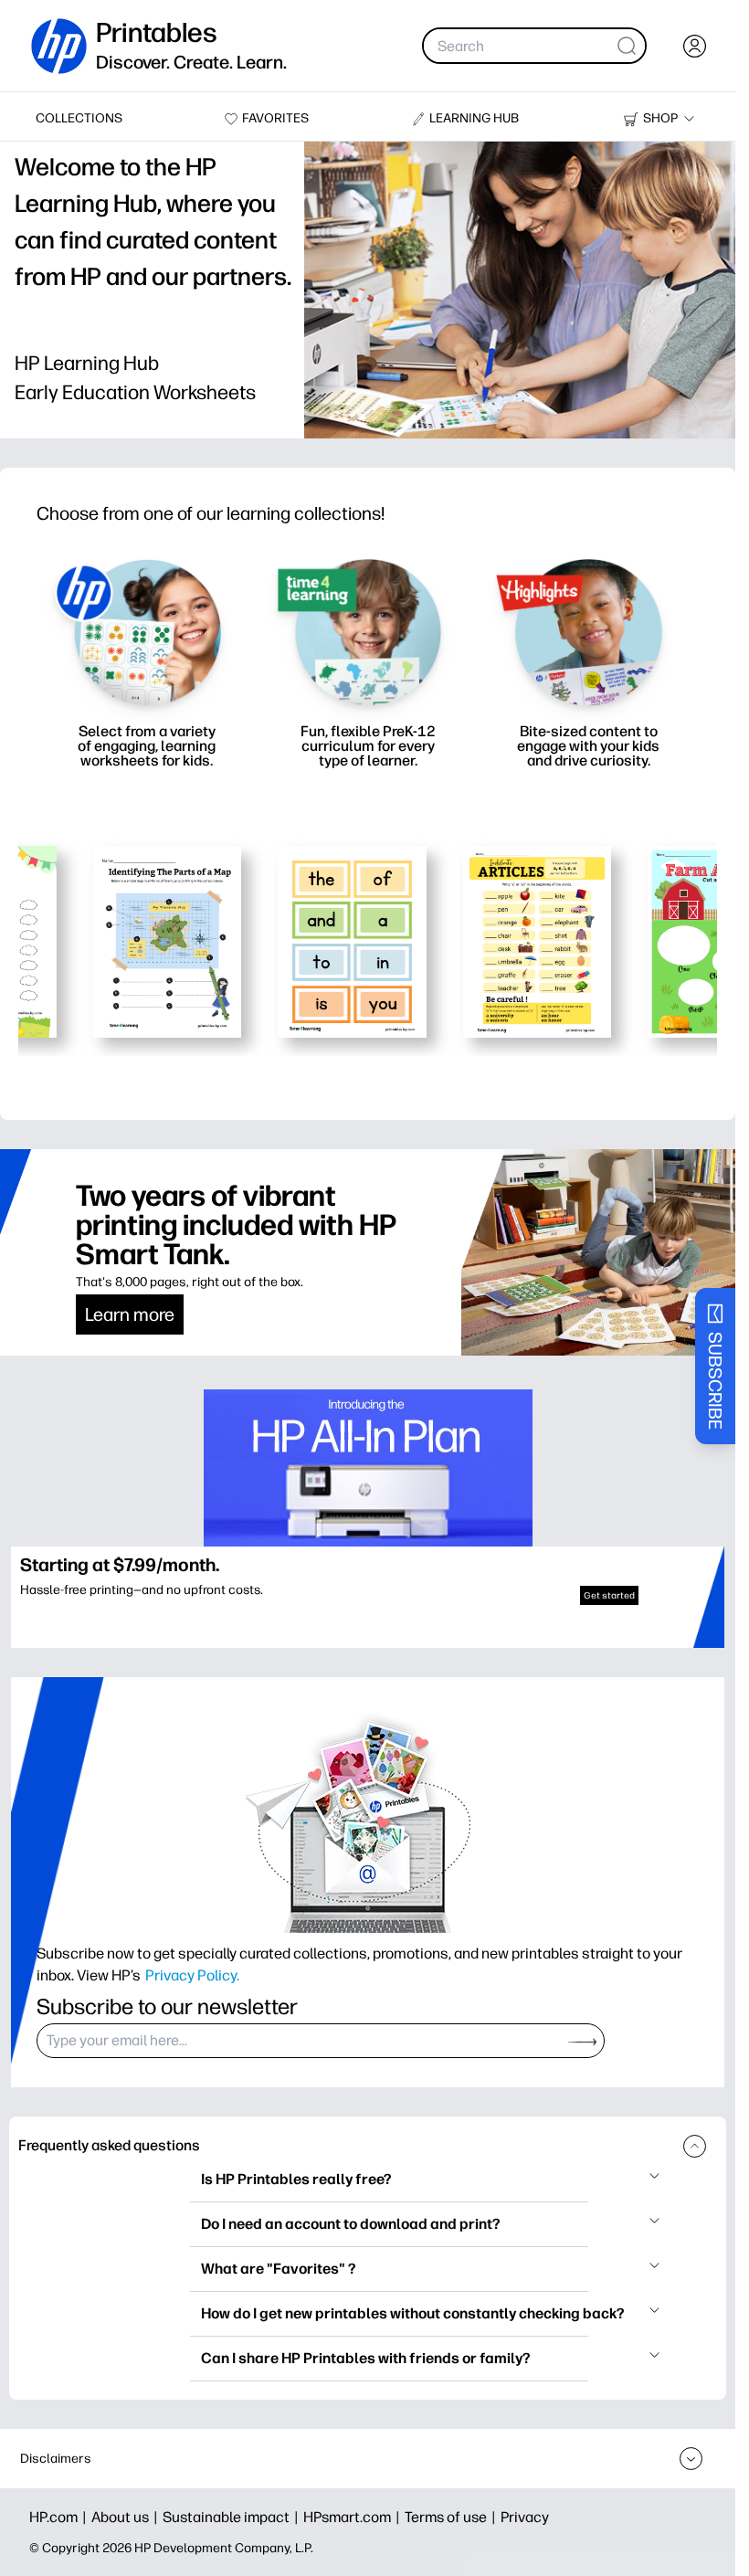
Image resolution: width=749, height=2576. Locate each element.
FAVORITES (275, 118)
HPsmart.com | (354, 2517)
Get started (609, 1595)
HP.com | (60, 2517)
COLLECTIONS (79, 118)
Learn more (130, 1314)
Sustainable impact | (233, 2517)
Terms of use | (453, 2517)
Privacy (525, 2517)
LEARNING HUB (474, 118)
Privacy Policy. (192, 1975)
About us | (127, 2517)
